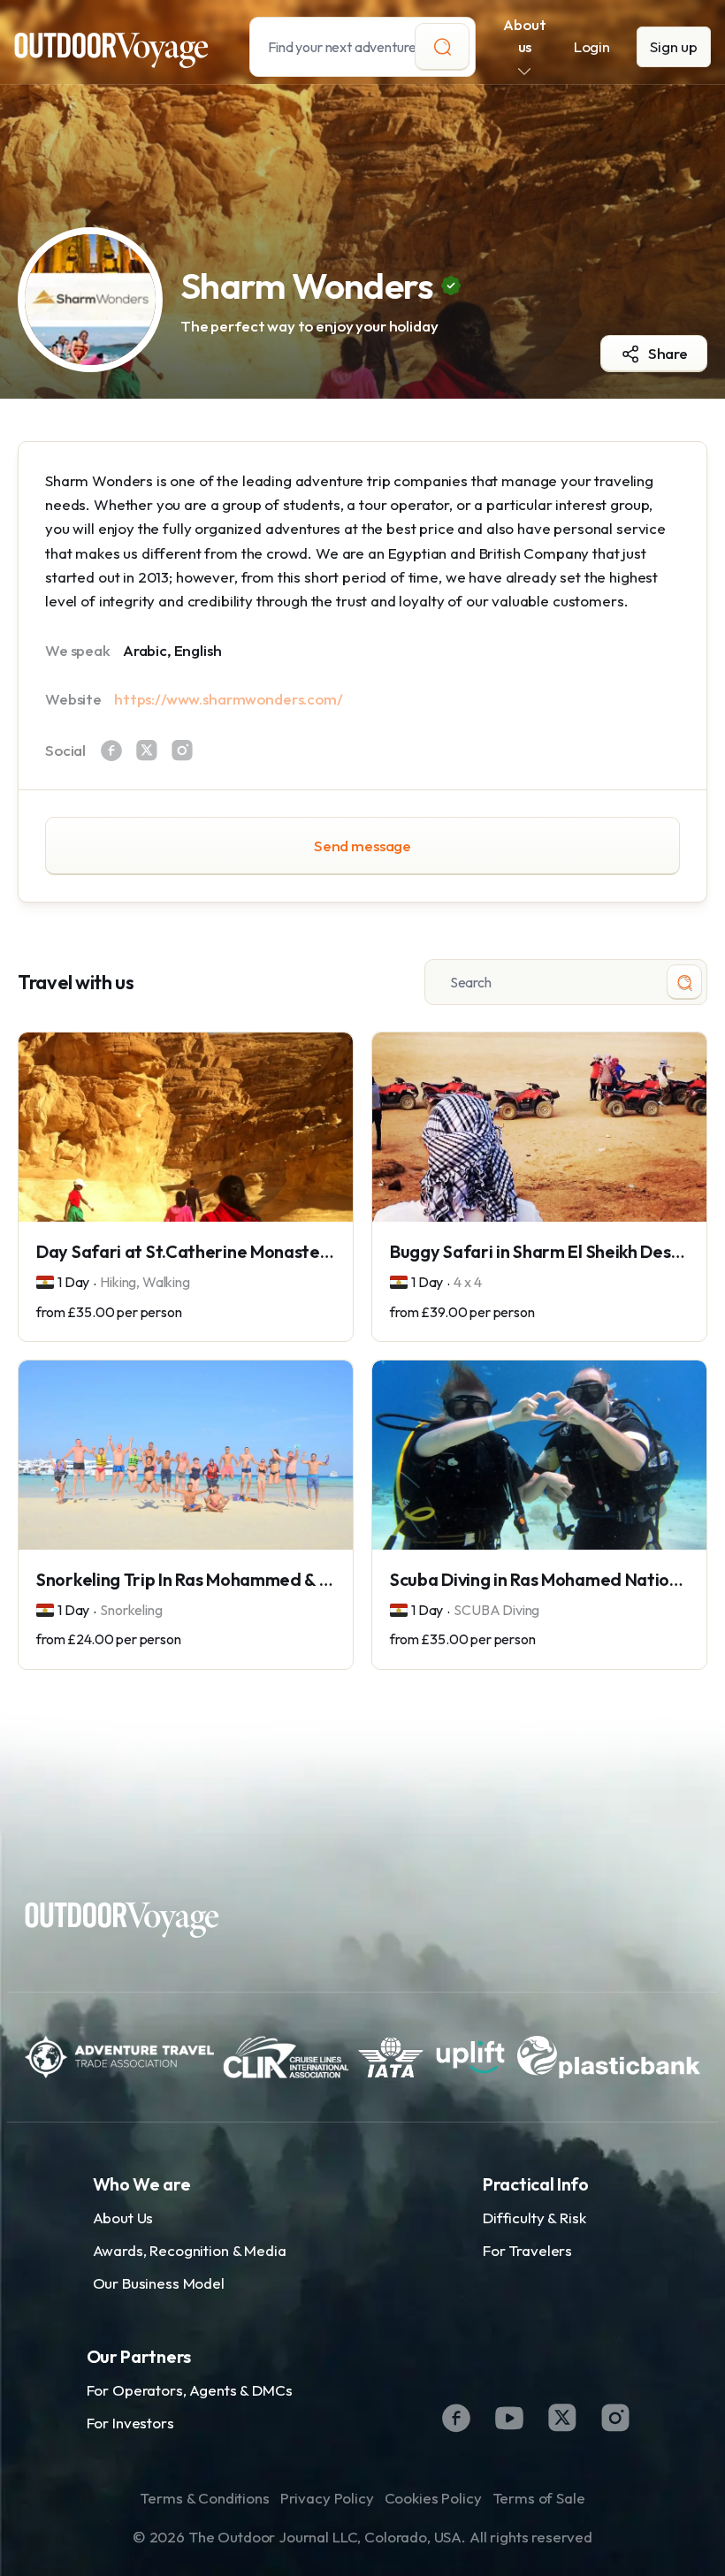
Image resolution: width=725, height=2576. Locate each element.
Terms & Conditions (204, 2498)
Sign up (674, 46)
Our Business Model (159, 2283)
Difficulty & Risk (534, 2218)
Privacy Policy (327, 2498)
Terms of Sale (539, 2498)
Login (592, 46)
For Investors (130, 2423)
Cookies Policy (433, 2498)
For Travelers (527, 2250)
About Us (123, 2218)
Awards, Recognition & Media (190, 2250)
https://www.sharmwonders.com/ (229, 699)
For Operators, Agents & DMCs (190, 2390)
